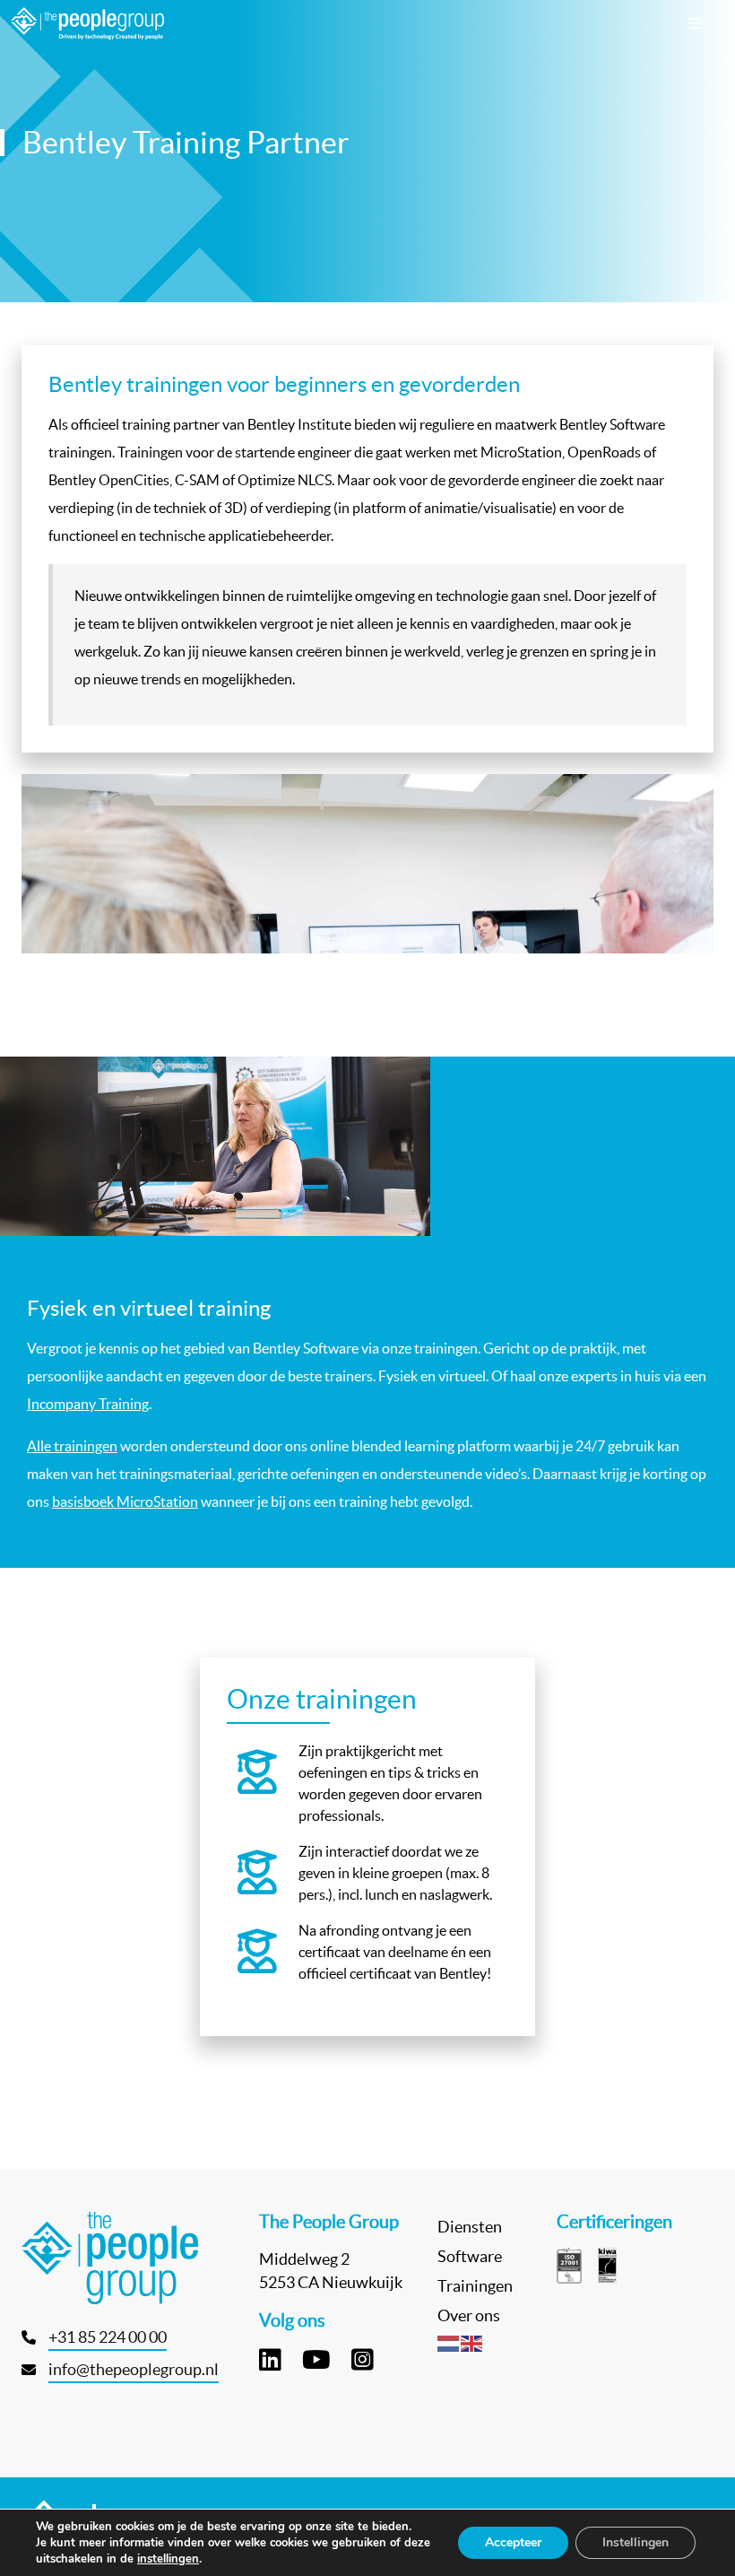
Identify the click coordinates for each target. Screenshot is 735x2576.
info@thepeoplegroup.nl (134, 2369)
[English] (472, 2342)
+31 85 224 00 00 (108, 2337)
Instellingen (636, 2542)
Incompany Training (88, 1404)
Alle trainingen (72, 1446)
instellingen (168, 2559)
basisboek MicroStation (125, 1501)
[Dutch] (449, 2342)
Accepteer (513, 2542)
